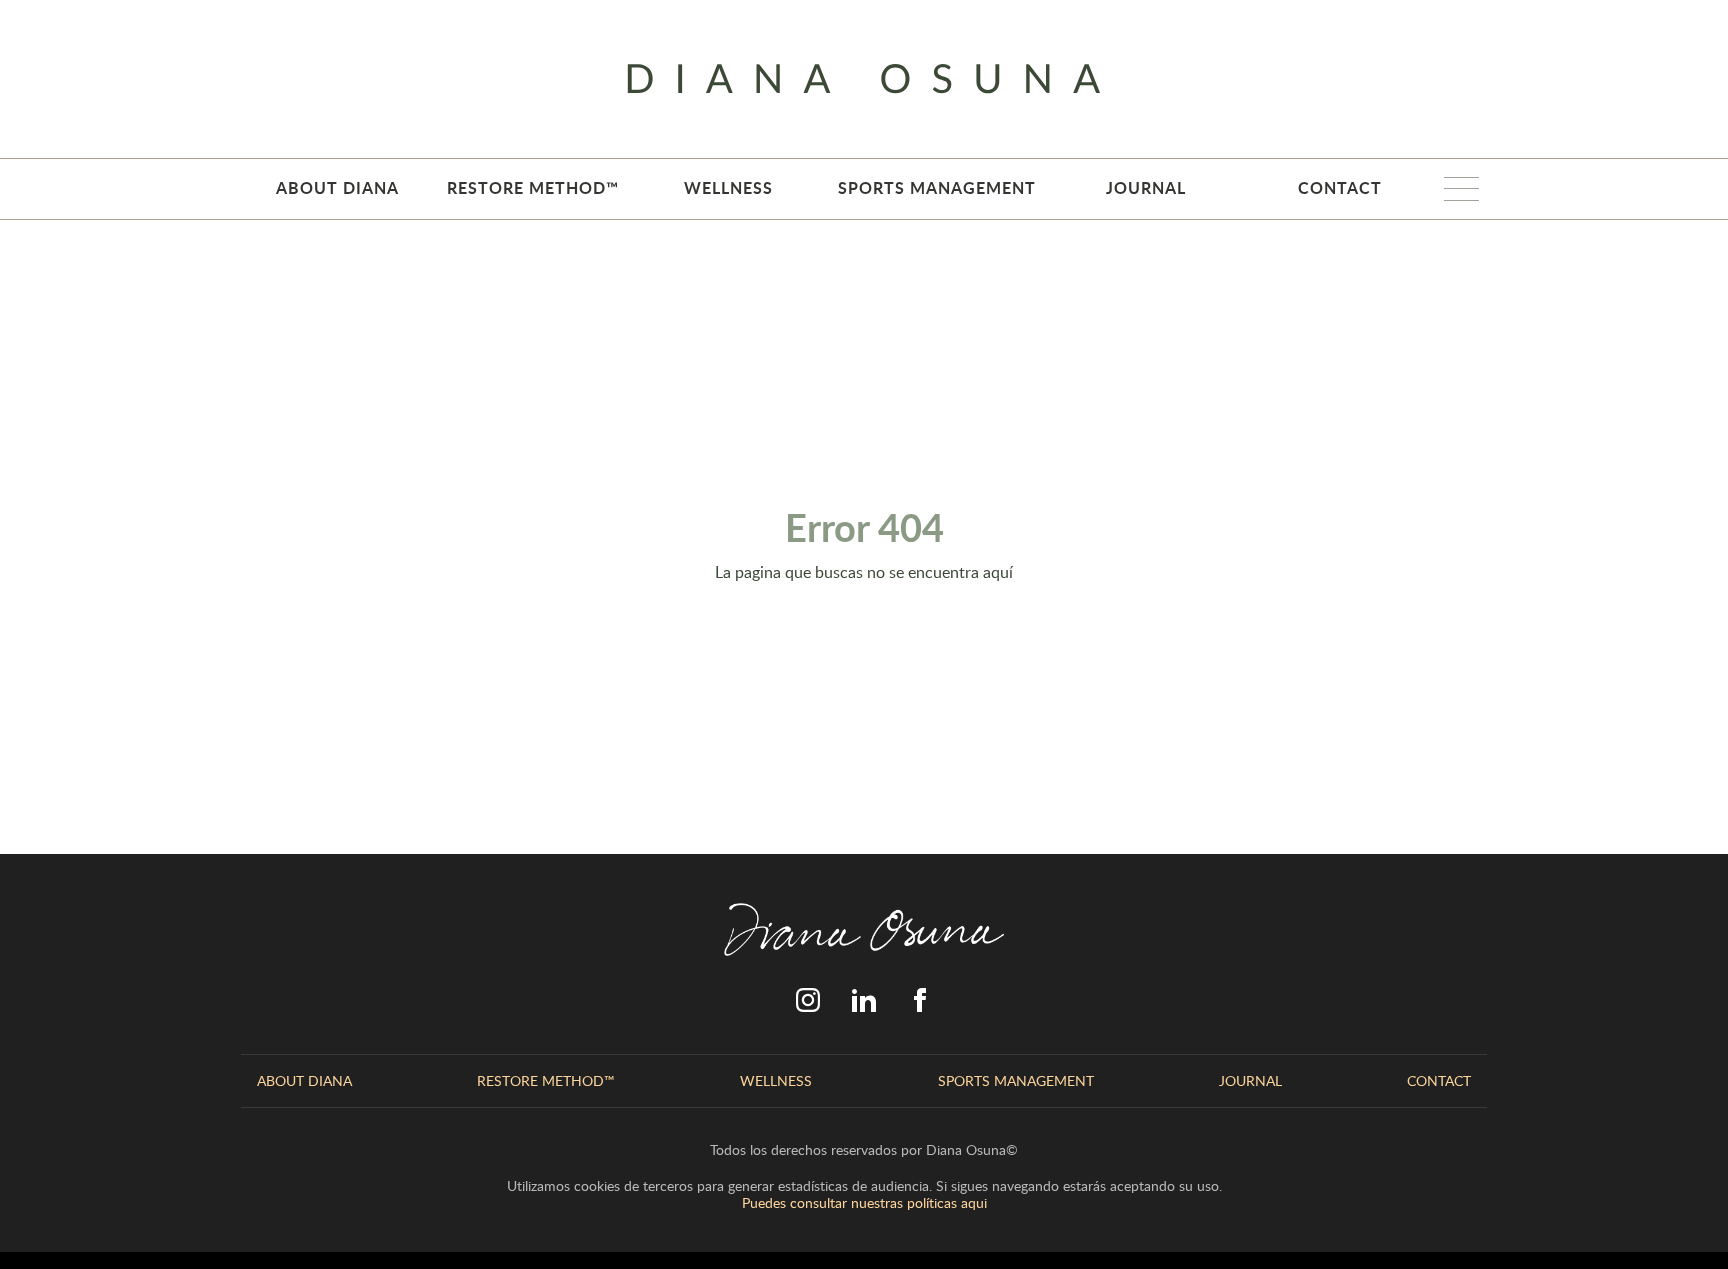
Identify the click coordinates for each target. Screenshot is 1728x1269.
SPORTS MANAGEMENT (937, 187)
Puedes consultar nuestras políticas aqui (864, 1202)
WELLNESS (728, 187)
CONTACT (1340, 187)
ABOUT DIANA (337, 187)
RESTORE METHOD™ (533, 187)
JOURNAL (1146, 187)
